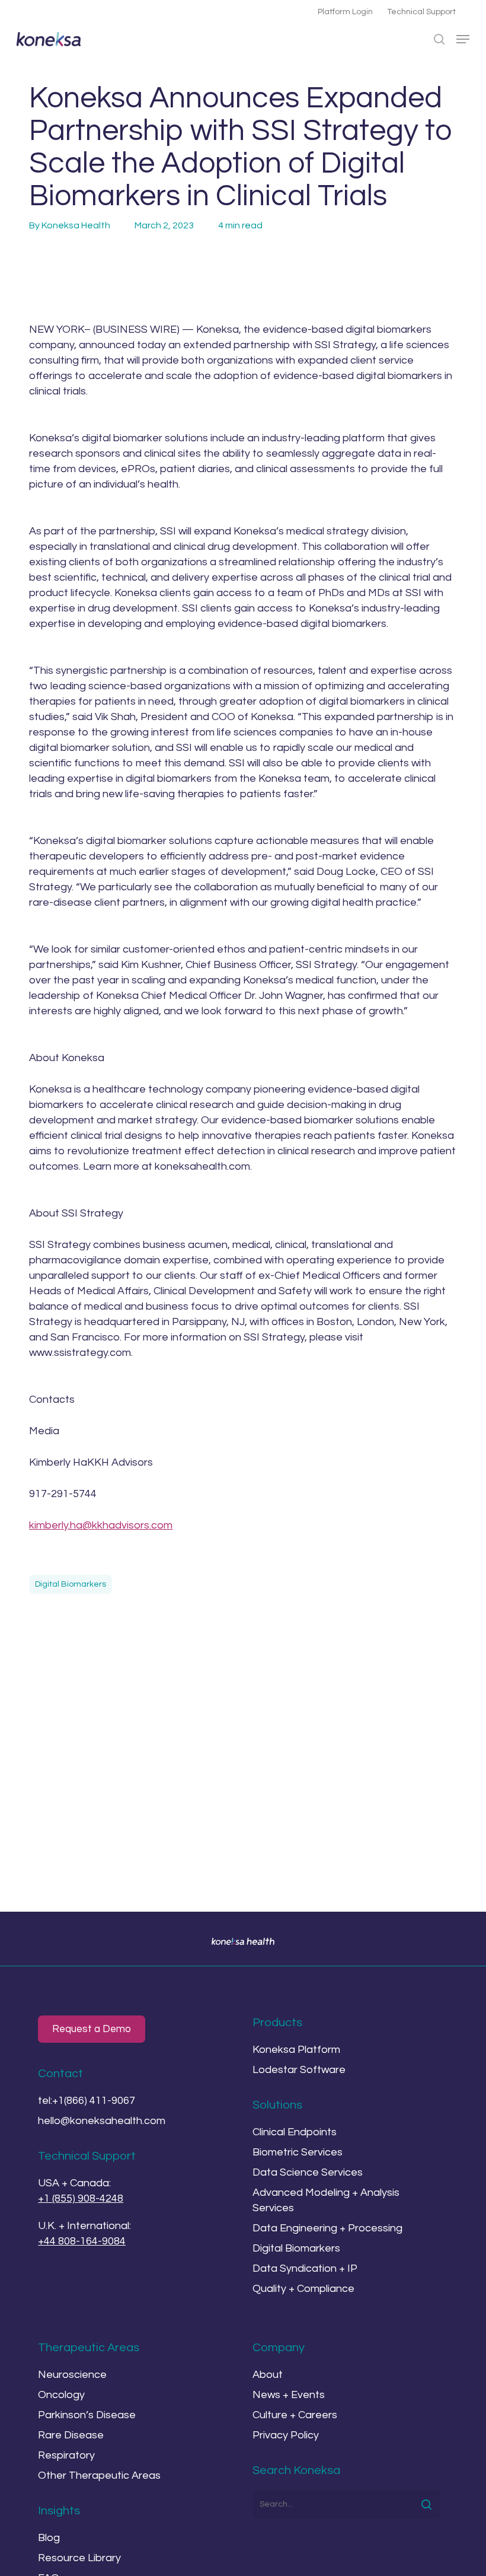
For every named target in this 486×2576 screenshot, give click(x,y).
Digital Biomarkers (71, 1584)
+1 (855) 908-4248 (81, 2198)
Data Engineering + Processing (327, 2228)
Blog (49, 2538)
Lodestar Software (299, 2070)
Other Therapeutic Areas (99, 2475)
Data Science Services (308, 2172)
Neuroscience (72, 2375)
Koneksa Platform (296, 2050)
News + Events (289, 2395)
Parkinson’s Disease (87, 2415)
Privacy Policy (286, 2435)
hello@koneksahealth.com (102, 2121)
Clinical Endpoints (295, 2132)
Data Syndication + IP (305, 2268)
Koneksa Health (76, 225)
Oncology (61, 2395)
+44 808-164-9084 (82, 2241)
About (268, 2375)
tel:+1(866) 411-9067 (87, 2101)
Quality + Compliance (303, 2289)
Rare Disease (71, 2435)
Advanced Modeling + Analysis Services (326, 2200)
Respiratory (66, 2455)
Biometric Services (298, 2152)
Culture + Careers (295, 2415)
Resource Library (79, 2558)
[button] (463, 39)
